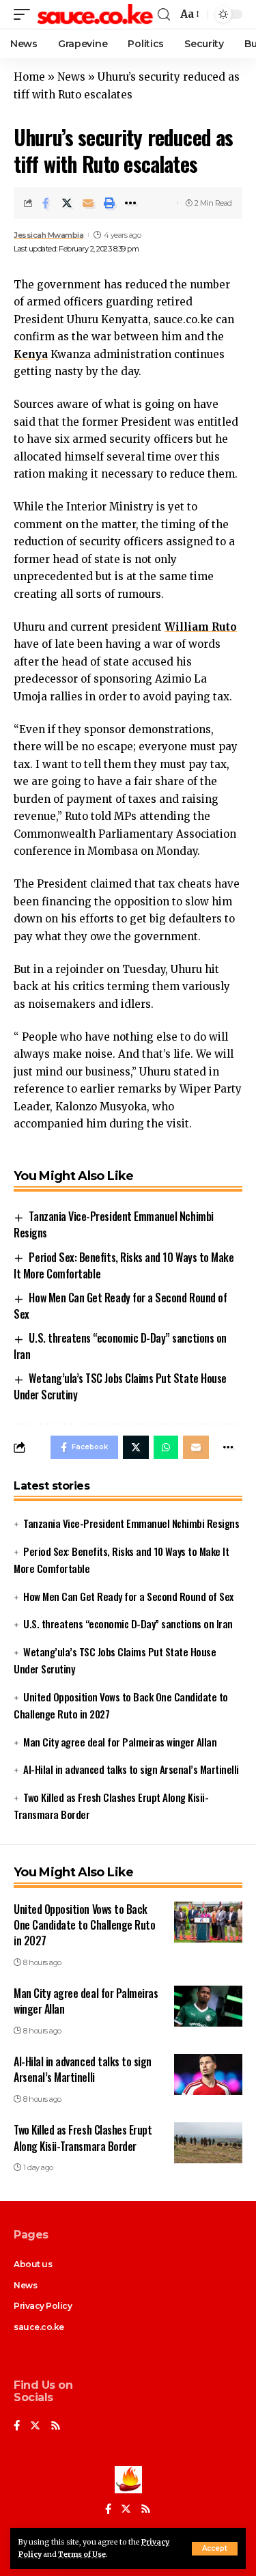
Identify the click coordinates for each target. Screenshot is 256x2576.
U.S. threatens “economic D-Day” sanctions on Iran (128, 1623)
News (71, 77)
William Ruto (201, 627)
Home (29, 77)
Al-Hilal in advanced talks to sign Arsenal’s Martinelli (131, 1769)
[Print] (109, 203)
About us (33, 2264)
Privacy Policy (43, 2306)
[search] (164, 15)
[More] (130, 203)
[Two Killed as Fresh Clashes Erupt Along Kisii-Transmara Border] (208, 2143)
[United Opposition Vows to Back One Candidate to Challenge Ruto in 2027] (208, 1922)
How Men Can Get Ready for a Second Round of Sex (120, 1306)
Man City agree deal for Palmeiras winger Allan (120, 1742)
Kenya (31, 354)
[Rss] (56, 2426)
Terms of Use (82, 2554)
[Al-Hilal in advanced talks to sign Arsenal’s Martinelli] (208, 2074)
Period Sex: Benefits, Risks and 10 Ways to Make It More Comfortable (124, 1265)
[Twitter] (35, 2426)
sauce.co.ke (39, 2327)
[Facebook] (17, 2426)
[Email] (88, 203)
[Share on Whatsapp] (166, 1447)
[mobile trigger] (25, 14)
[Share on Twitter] (67, 203)
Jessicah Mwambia (48, 235)
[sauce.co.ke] (96, 14)
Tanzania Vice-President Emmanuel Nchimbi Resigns (131, 1523)
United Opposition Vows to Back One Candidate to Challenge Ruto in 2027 (84, 1925)
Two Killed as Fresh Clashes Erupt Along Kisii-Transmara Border (83, 2138)
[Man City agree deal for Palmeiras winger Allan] (208, 2006)
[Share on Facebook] (46, 203)
